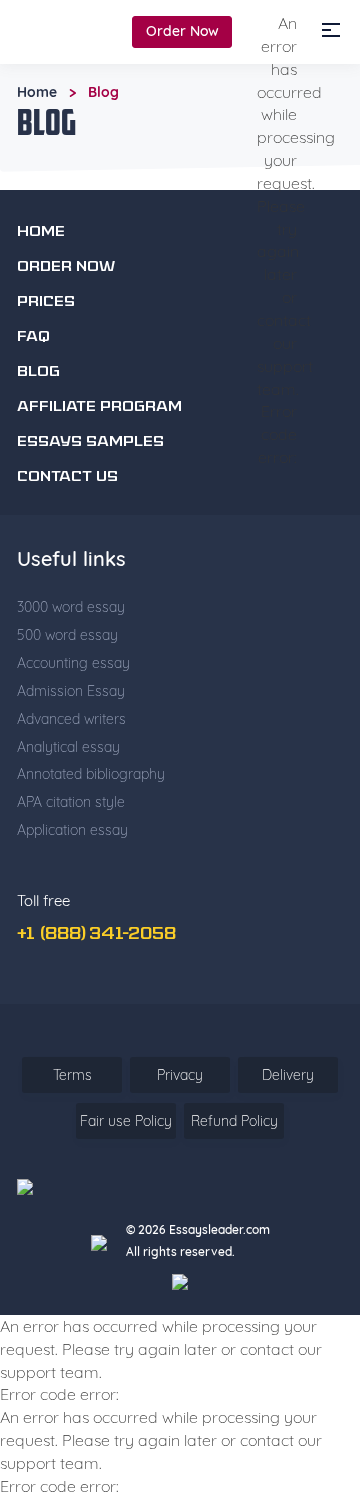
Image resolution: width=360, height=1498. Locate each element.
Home (37, 92)
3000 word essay (71, 607)
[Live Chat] (305, 1315)
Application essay (72, 830)
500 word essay (67, 635)
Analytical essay (68, 747)
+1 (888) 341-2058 (96, 935)
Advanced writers (71, 719)
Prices (46, 302)
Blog (38, 372)
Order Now (182, 31)
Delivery (288, 1075)
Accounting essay (73, 663)
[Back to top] (305, 1258)
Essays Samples (90, 442)
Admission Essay (71, 691)
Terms (72, 1075)
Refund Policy (234, 1121)
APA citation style (71, 802)
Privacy (180, 1075)
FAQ (33, 337)
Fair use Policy (126, 1121)
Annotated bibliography (91, 774)
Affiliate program (99, 407)
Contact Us (67, 477)
